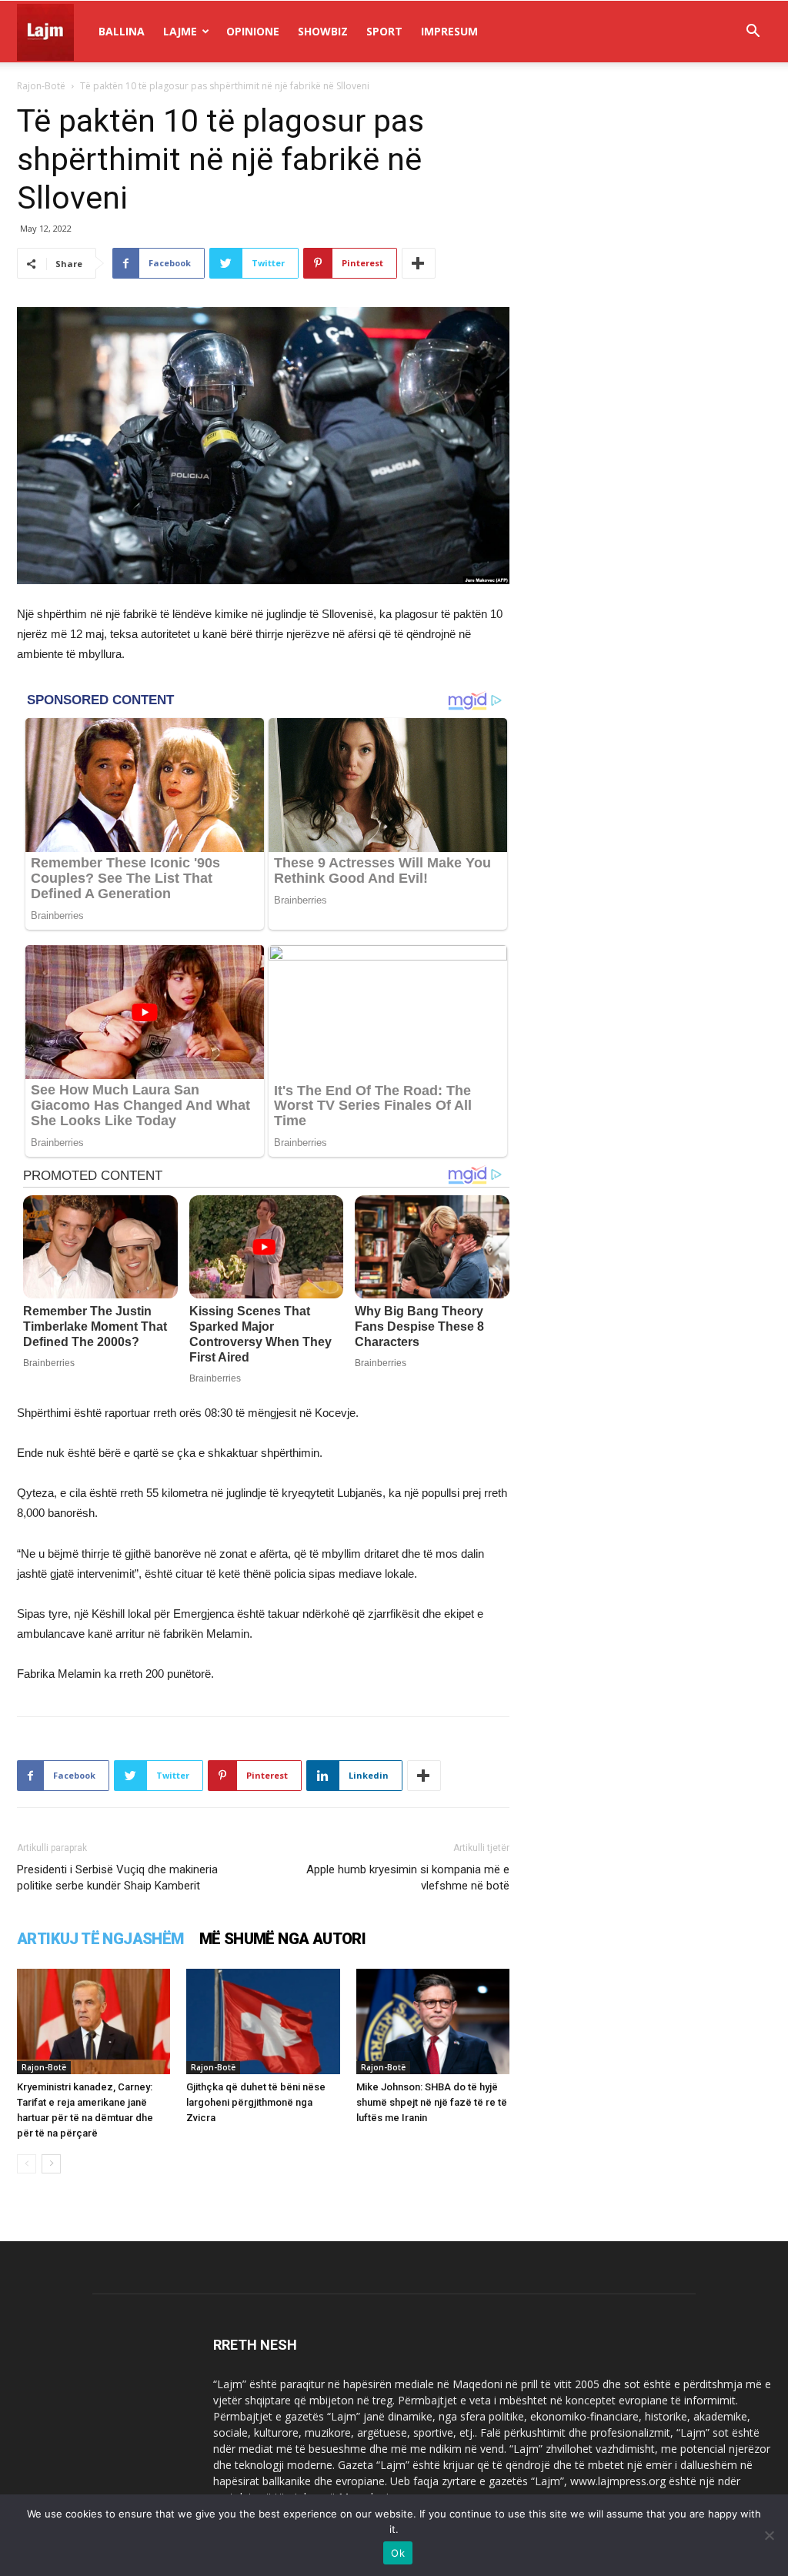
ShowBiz (323, 31)
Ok (398, 2553)
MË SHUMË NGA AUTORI (283, 1939)
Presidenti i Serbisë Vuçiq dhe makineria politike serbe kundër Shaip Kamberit (117, 1878)
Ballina (122, 31)
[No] (769, 2535)
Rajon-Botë (41, 86)
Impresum (449, 31)
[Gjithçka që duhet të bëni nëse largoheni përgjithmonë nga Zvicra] (263, 2021)
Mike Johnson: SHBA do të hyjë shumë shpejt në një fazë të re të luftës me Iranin (432, 2102)
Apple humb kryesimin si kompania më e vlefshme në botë (408, 1878)
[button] (753, 33)
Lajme (180, 31)
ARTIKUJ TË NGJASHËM (100, 1939)
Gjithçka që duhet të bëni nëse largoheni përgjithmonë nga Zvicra (256, 2102)
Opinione (253, 31)
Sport (384, 31)
